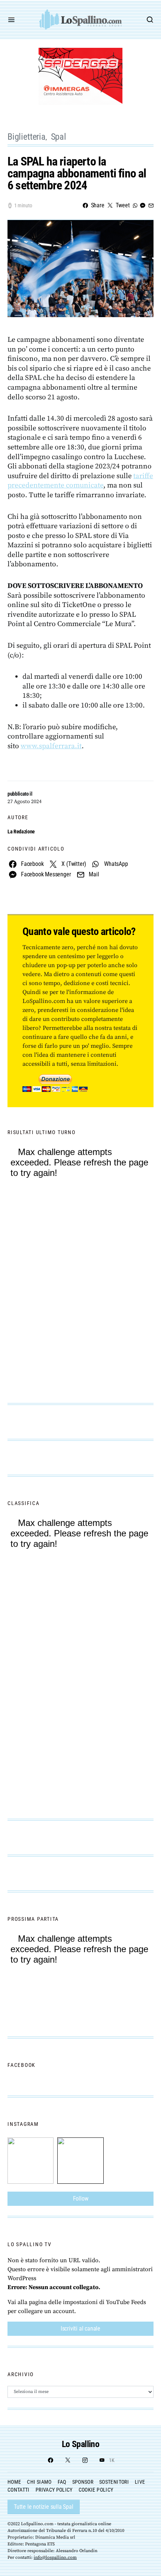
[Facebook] (51, 2460)
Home (14, 2482)
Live (140, 2482)
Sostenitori (114, 2482)
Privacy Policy (54, 2490)
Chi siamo (39, 2482)
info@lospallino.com (55, 2558)
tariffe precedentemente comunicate (80, 481)
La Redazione (21, 832)
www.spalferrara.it (51, 746)
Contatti (19, 2490)
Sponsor (83, 2482)
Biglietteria (27, 137)
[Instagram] (85, 2460)
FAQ (62, 2482)
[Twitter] (68, 2460)
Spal (59, 137)
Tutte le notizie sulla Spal (44, 2507)
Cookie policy (96, 2490)
